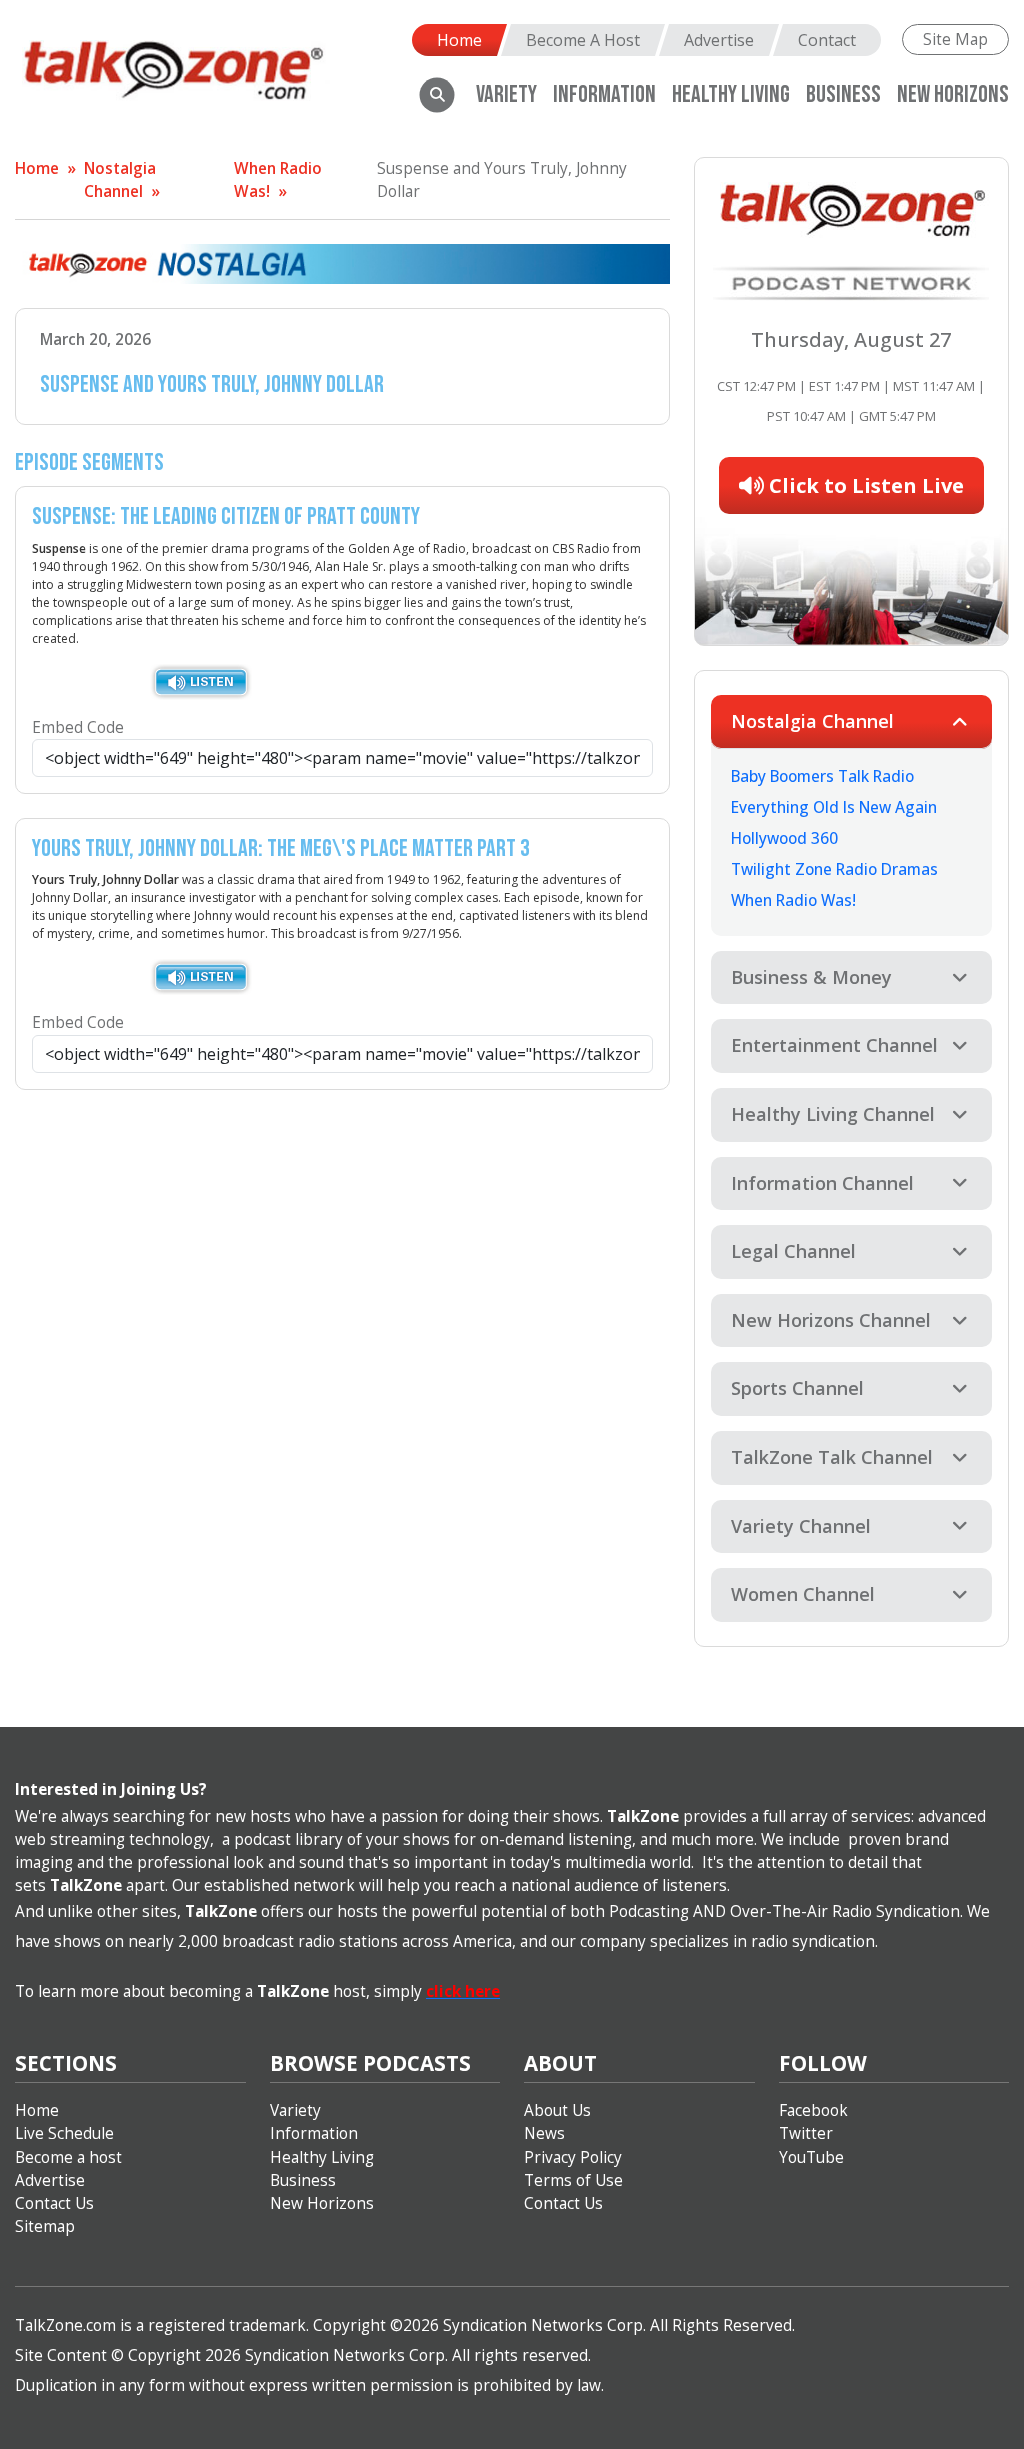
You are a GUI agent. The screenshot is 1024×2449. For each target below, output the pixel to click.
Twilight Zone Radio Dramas (834, 869)
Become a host (68, 2157)
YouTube (811, 2157)
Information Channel (822, 1183)
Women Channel (803, 1594)
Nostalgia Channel (812, 721)
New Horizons (953, 94)
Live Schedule (64, 2133)
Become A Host (583, 40)
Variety (506, 94)
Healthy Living (322, 2157)
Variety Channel (801, 1526)
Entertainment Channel (834, 1045)
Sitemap (45, 2226)
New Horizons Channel (831, 1320)
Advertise (719, 40)
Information (604, 94)
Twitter (806, 2133)
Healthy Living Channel (833, 1114)
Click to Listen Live (864, 485)
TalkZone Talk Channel (832, 1457)
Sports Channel (797, 1388)
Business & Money (811, 977)
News (544, 2133)
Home (459, 40)
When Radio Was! (793, 900)
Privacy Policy (573, 2157)
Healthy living (731, 94)
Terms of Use (573, 2180)
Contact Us (54, 2203)
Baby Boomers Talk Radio (822, 776)
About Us (557, 2110)
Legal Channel (793, 1251)
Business (843, 94)
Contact (827, 40)
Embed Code (78, 727)
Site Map (955, 39)
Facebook (813, 2110)
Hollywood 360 (784, 838)
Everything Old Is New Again (834, 807)
